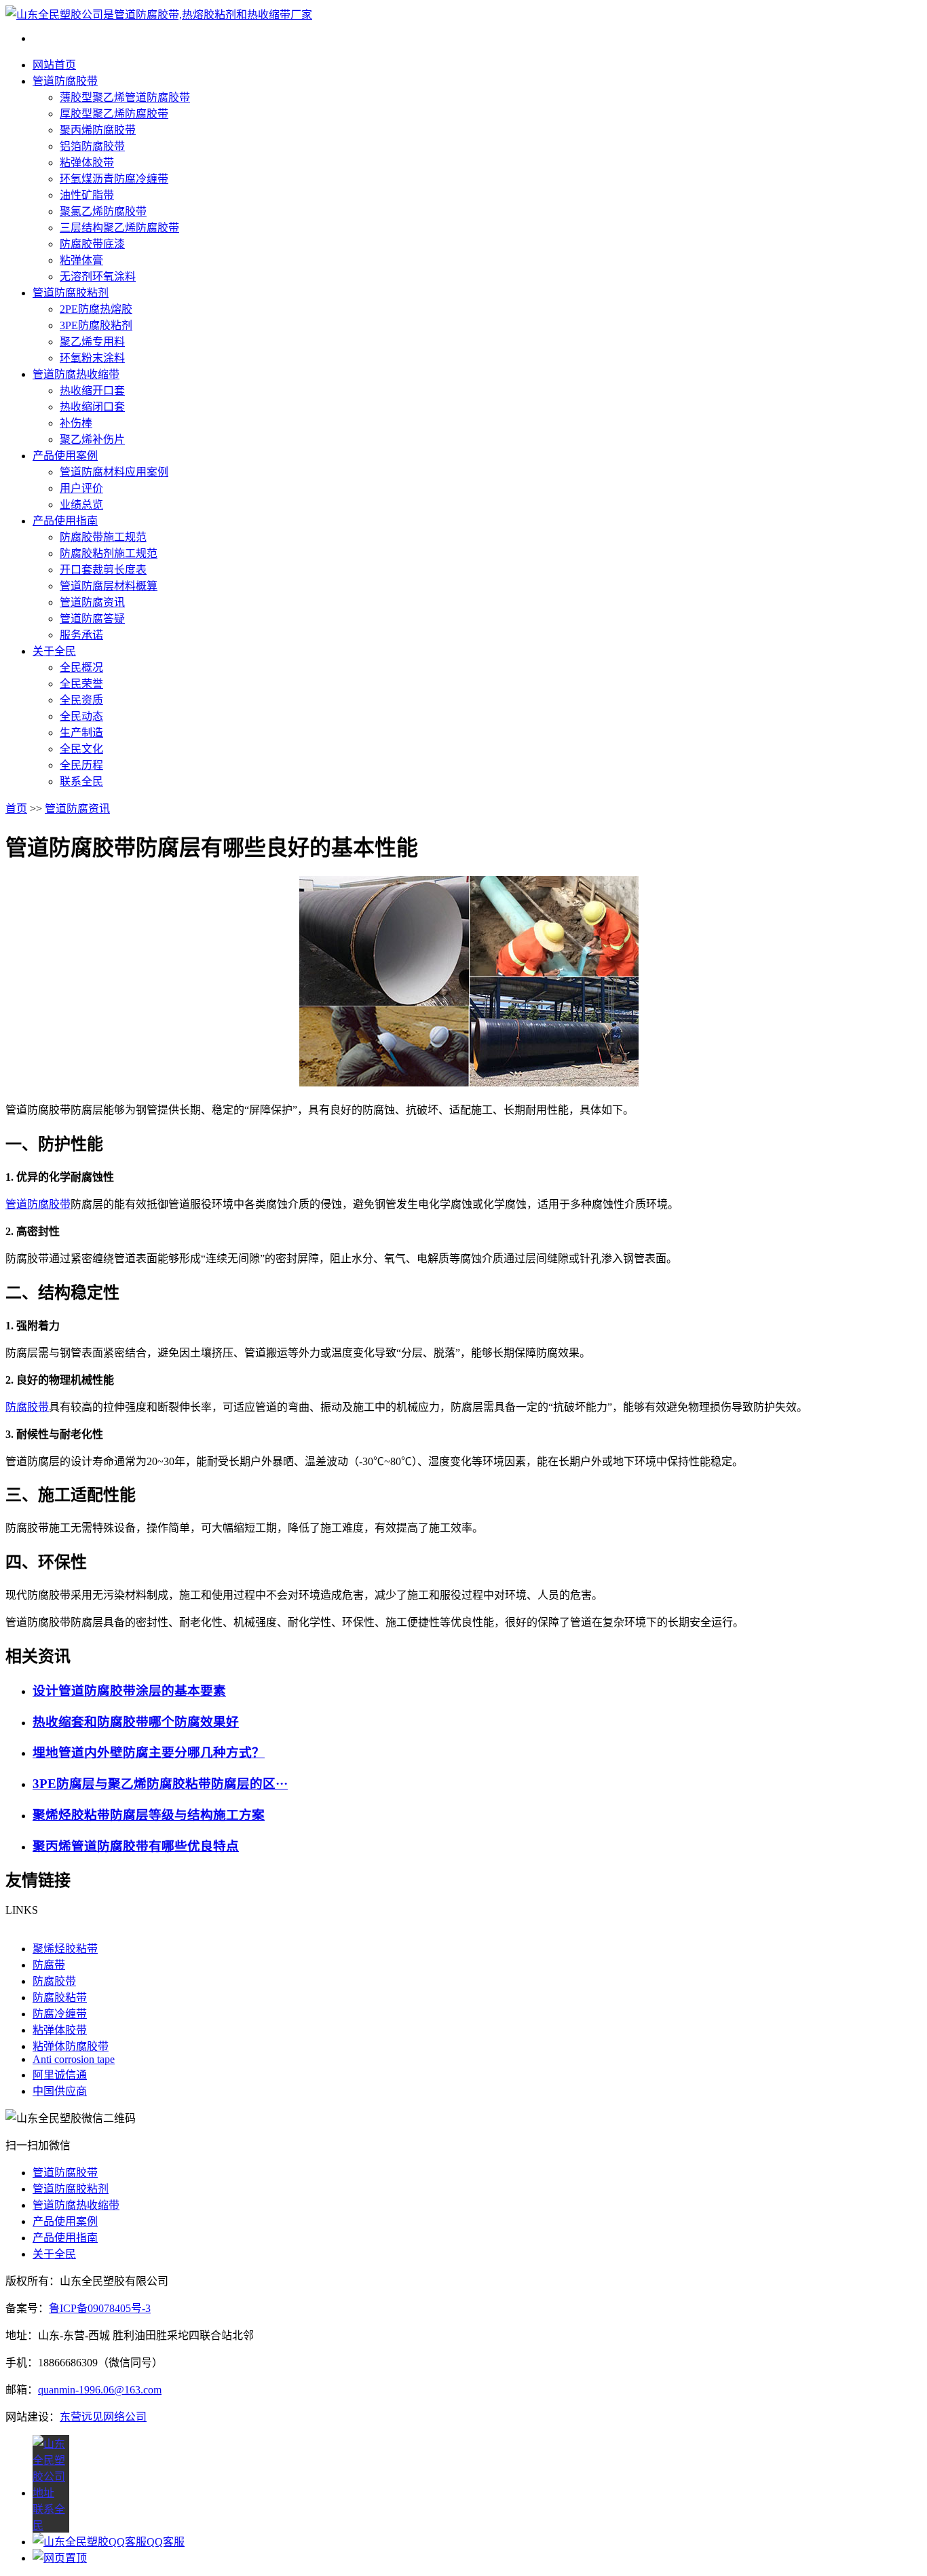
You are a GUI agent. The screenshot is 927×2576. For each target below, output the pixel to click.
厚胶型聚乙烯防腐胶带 (114, 114)
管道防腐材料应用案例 (114, 472)
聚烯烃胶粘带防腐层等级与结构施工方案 (149, 1815)
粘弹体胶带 (87, 163)
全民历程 (81, 765)
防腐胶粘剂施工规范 (109, 553)
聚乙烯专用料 (92, 342)
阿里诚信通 (60, 2075)
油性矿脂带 (87, 195)
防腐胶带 (27, 1407)
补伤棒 (76, 423)
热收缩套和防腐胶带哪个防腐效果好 (136, 1722)
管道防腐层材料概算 (109, 586)
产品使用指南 (65, 521)
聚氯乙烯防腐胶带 (103, 211)
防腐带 (49, 1965)
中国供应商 (60, 2091)
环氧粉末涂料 (92, 358)
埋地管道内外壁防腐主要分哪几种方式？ (149, 1753)
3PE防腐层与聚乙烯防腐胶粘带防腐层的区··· (160, 1784)
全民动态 (81, 716)
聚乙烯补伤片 (92, 439)
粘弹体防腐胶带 (71, 2046)
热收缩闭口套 (92, 407)
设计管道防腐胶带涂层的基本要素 (129, 1691)
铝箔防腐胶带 (92, 146)
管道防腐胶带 (65, 81)
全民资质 (81, 700)
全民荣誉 (81, 684)
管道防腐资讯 (92, 602)
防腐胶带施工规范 (103, 537)
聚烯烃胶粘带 (65, 1949)
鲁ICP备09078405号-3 (100, 2308)
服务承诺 (81, 635)
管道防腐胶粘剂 (71, 293)
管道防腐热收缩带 (76, 374)
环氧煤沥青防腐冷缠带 (114, 179)
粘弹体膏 (81, 260)
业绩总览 (81, 505)
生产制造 (81, 733)
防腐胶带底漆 (92, 244)
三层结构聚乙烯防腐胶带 (119, 228)
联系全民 (81, 781)
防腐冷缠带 (60, 2014)
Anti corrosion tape (74, 2059)
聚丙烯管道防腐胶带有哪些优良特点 (136, 1846)
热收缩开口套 (92, 391)
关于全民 (54, 651)
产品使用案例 (65, 456)
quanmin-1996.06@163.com (100, 2390)
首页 (16, 809)
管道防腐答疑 (92, 619)
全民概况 (81, 667)
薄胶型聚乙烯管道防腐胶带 (125, 97)
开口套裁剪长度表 (103, 570)
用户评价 (81, 488)
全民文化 (81, 749)
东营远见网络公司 (103, 2417)
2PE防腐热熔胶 (96, 309)
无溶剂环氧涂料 (98, 277)
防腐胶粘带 (60, 1997)
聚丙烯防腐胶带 (98, 130)
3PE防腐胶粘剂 (96, 325)
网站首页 (54, 65)
